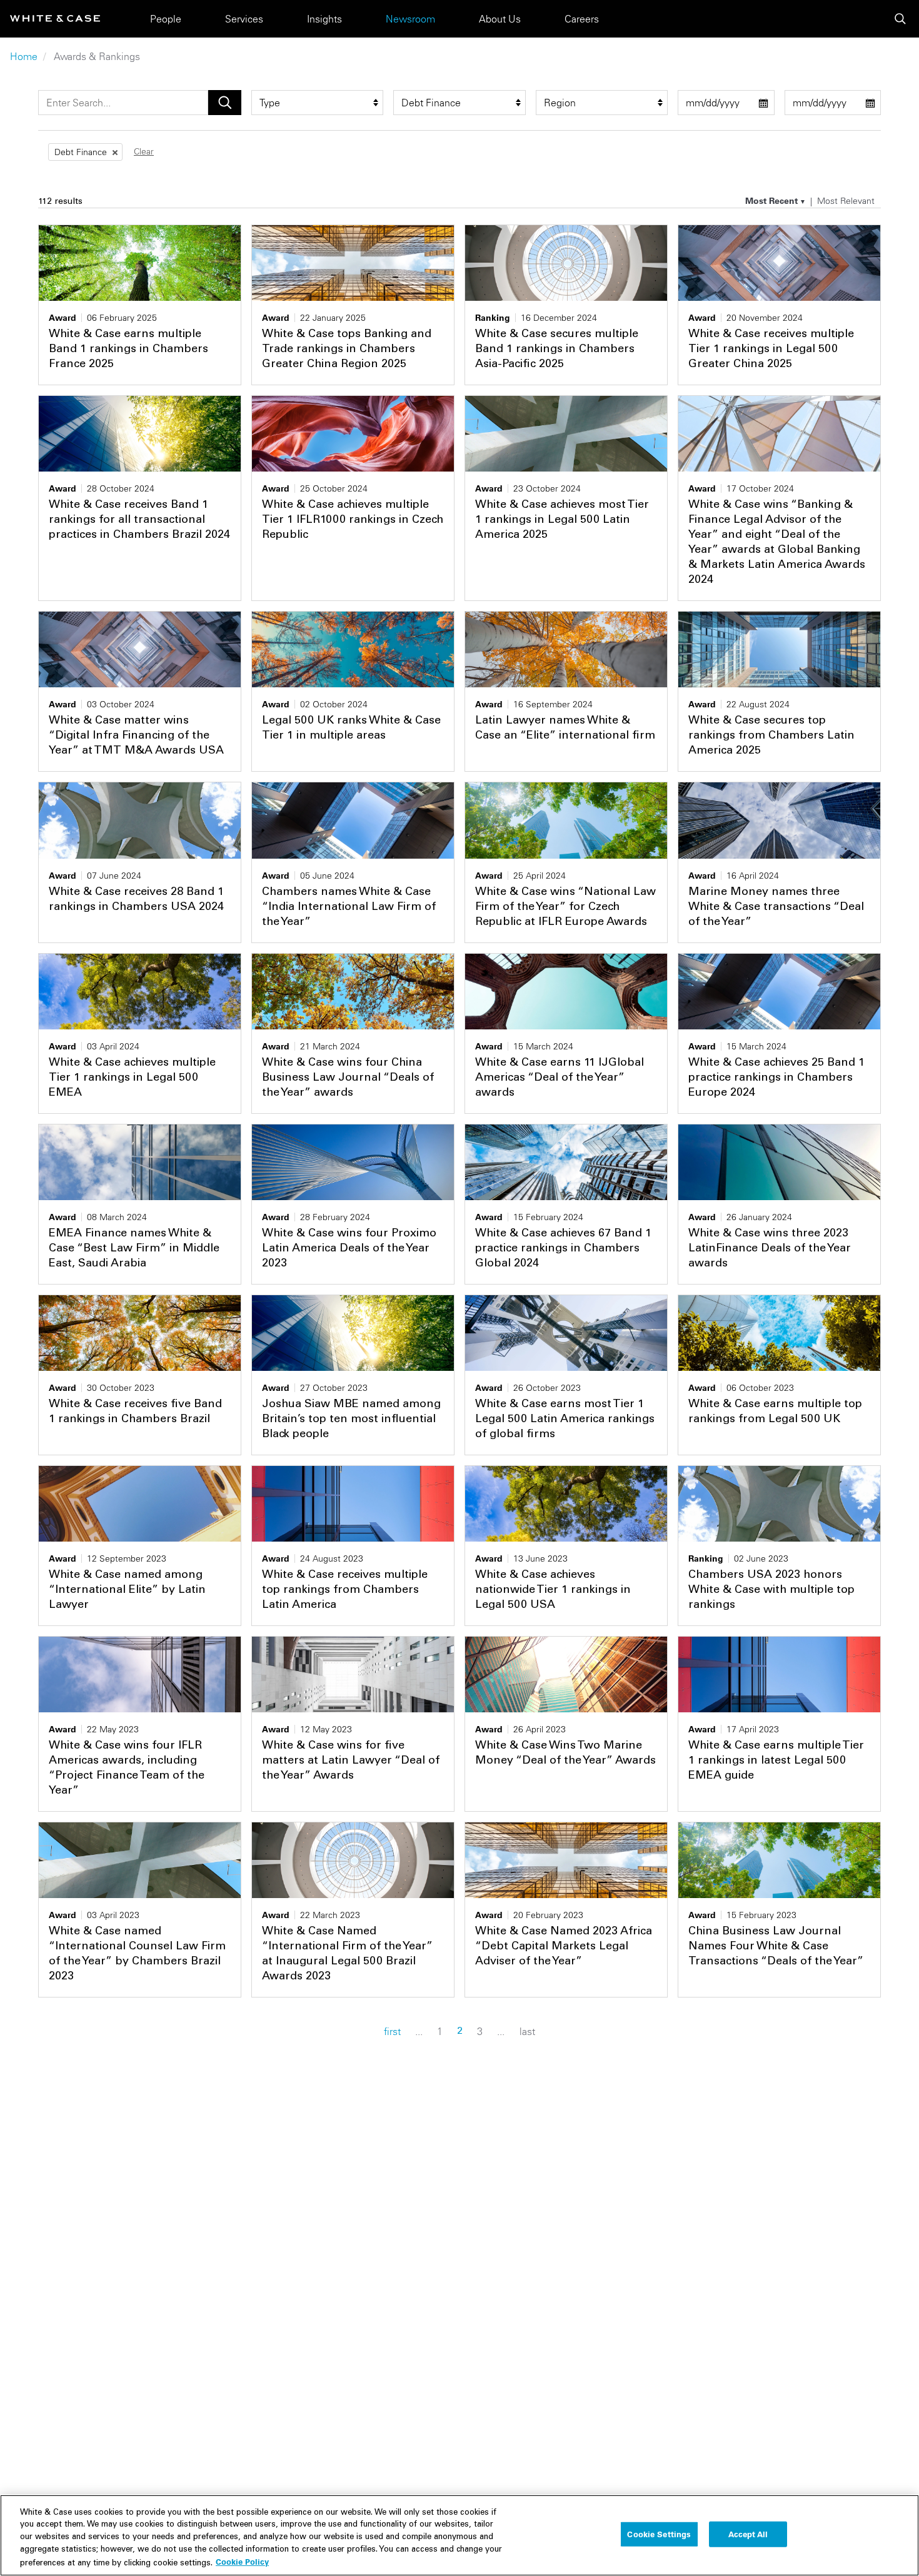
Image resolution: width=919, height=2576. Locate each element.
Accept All (748, 2534)
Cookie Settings (659, 2534)
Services (244, 19)
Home (24, 56)
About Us (500, 19)
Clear (144, 151)
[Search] (900, 19)
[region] (459, 2535)
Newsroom (410, 19)
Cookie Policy (242, 2562)
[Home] (55, 18)
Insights (324, 19)
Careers (582, 19)
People (166, 19)
